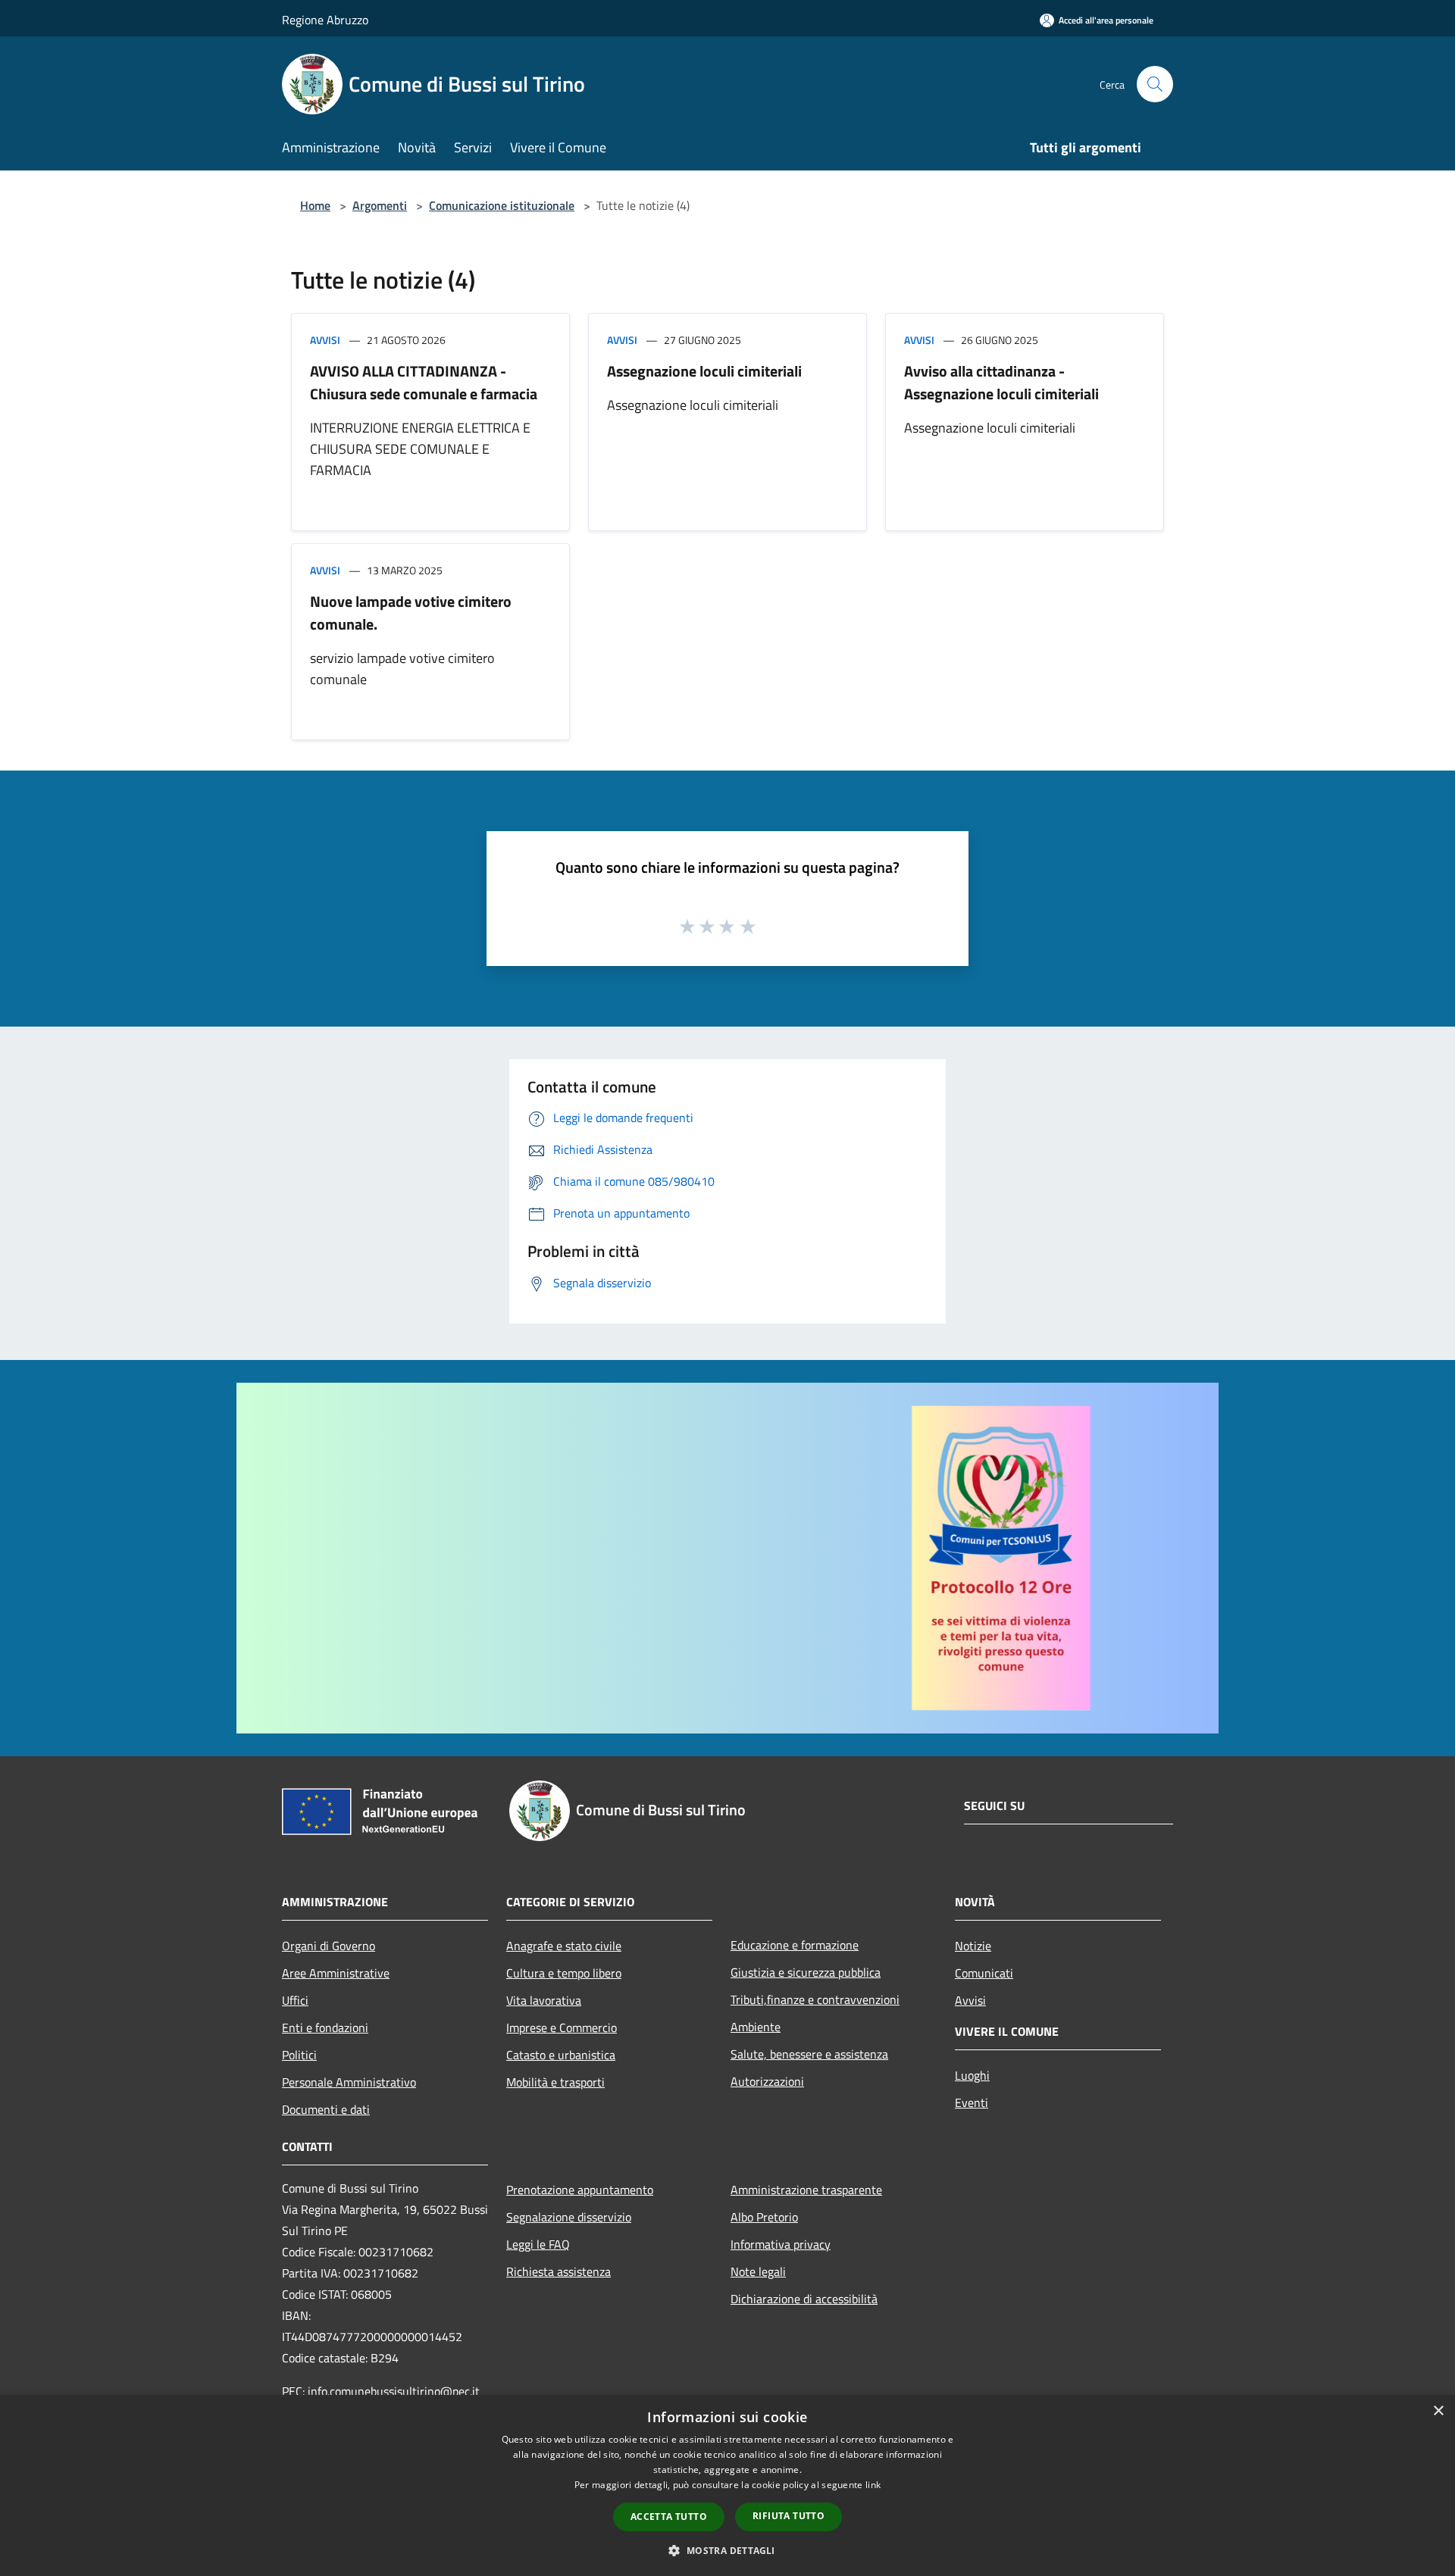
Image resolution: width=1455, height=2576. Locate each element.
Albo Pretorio (764, 2217)
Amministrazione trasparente (806, 2190)
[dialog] (727, 2485)
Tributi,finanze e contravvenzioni (815, 1999)
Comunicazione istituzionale (502, 205)
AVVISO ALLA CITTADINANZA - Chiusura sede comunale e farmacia (424, 382)
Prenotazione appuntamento (580, 2190)
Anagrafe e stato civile (564, 1946)
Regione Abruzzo (325, 20)
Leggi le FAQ (538, 2244)
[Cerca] (1155, 84)
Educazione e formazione (795, 1945)
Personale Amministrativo (349, 2082)
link (873, 2485)
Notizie (973, 1946)
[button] (727, 2550)
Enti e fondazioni (325, 2027)
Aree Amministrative (336, 1973)
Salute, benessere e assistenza (809, 2054)
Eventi (972, 2102)
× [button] (1438, 2411)
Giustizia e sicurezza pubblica (806, 1972)
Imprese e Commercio (562, 2027)
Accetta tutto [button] (669, 2517)
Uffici (295, 2000)
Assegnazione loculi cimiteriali (704, 371)
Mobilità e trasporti (555, 2082)
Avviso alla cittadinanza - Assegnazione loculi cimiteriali (1001, 382)
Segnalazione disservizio (569, 2217)
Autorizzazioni (767, 2081)
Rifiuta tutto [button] (789, 2516)
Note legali (758, 2271)
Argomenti (380, 205)
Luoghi (972, 2075)
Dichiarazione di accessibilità (804, 2299)
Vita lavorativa (544, 2000)
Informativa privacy (781, 2244)
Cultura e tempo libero (564, 1973)
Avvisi (325, 340)
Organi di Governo (329, 1946)
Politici (299, 2055)
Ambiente (756, 2027)
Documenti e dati (326, 2109)
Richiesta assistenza (559, 2271)
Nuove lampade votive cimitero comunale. (411, 613)
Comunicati (984, 1973)
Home (315, 205)
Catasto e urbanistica (561, 2055)
